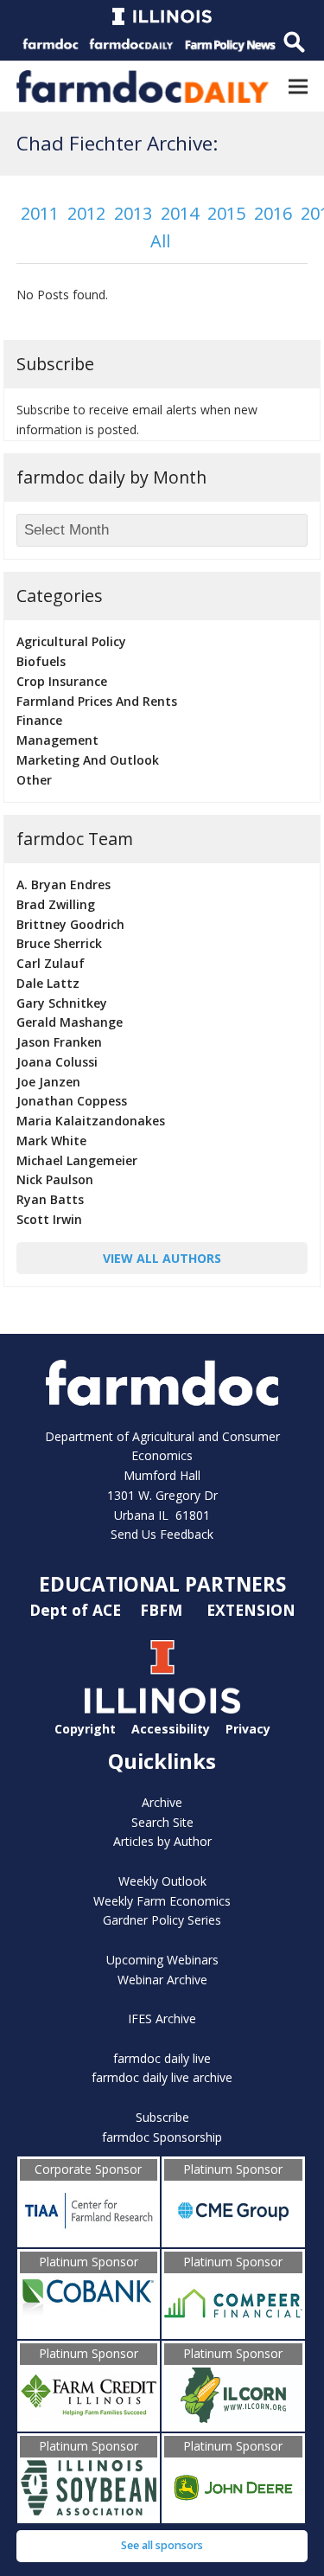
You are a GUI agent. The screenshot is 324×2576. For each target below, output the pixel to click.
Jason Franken (59, 1042)
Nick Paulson (55, 1179)
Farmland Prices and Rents (97, 701)
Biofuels (41, 661)
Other (34, 780)
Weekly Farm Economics (162, 1901)
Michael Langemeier (77, 1160)
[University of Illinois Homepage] (162, 1709)
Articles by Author (162, 1841)
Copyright (85, 1728)
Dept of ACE (77, 1610)
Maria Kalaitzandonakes (91, 1121)
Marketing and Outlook (88, 760)
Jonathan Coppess (72, 1101)
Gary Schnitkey (62, 1003)
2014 (180, 213)
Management (57, 740)
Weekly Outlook (162, 1881)
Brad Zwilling (56, 904)
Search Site (162, 1822)
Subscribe (162, 2117)
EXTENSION (251, 1610)
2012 (86, 213)
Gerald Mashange (70, 1022)
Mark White (51, 1141)
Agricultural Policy (71, 641)
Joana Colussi (57, 1062)
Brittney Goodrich (70, 924)
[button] (298, 86)
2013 (133, 213)
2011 (40, 213)
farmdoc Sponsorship (162, 2137)
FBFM (163, 1610)
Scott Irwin (49, 1219)
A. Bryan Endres (64, 884)
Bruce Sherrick (59, 943)
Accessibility (171, 1728)
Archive (162, 1802)
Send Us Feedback (162, 1534)
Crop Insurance (62, 681)
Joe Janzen (48, 1082)
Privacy (248, 1728)
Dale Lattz (48, 983)
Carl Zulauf (51, 963)
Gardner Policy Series (162, 1920)
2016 (273, 213)
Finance (39, 720)
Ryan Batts (50, 1199)
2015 (226, 213)
